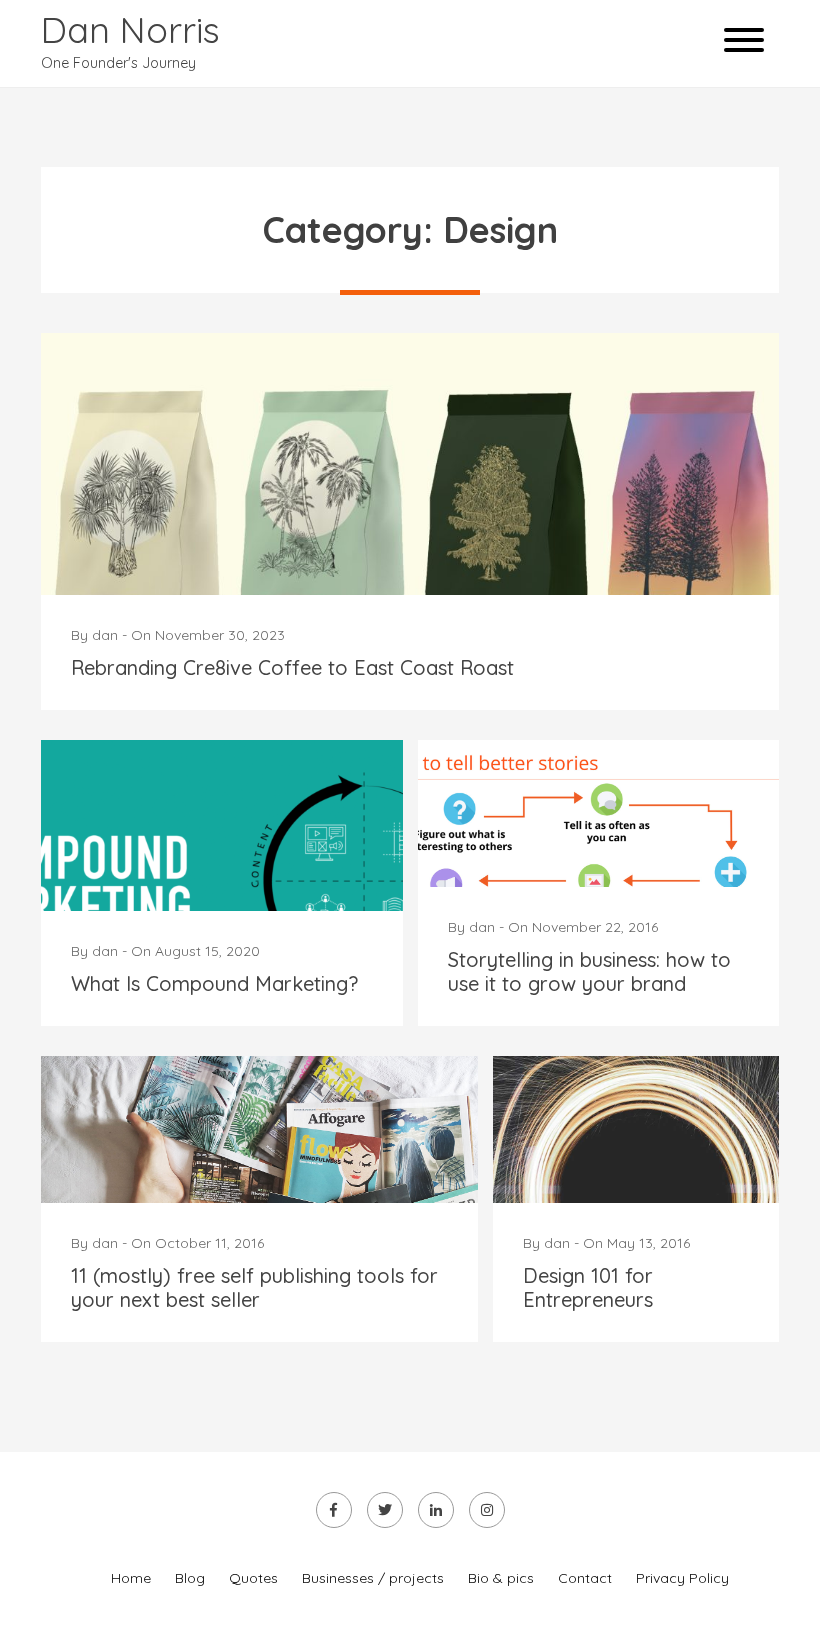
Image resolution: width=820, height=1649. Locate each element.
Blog (190, 1578)
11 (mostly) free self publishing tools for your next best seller (254, 1287)
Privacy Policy (682, 1578)
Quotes (253, 1578)
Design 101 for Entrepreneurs (588, 1287)
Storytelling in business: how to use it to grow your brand (589, 971)
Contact (585, 1578)
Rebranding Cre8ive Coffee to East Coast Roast (292, 667)
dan (105, 635)
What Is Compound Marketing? (214, 983)
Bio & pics (501, 1578)
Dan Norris (130, 29)
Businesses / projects (373, 1578)
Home (131, 1578)
